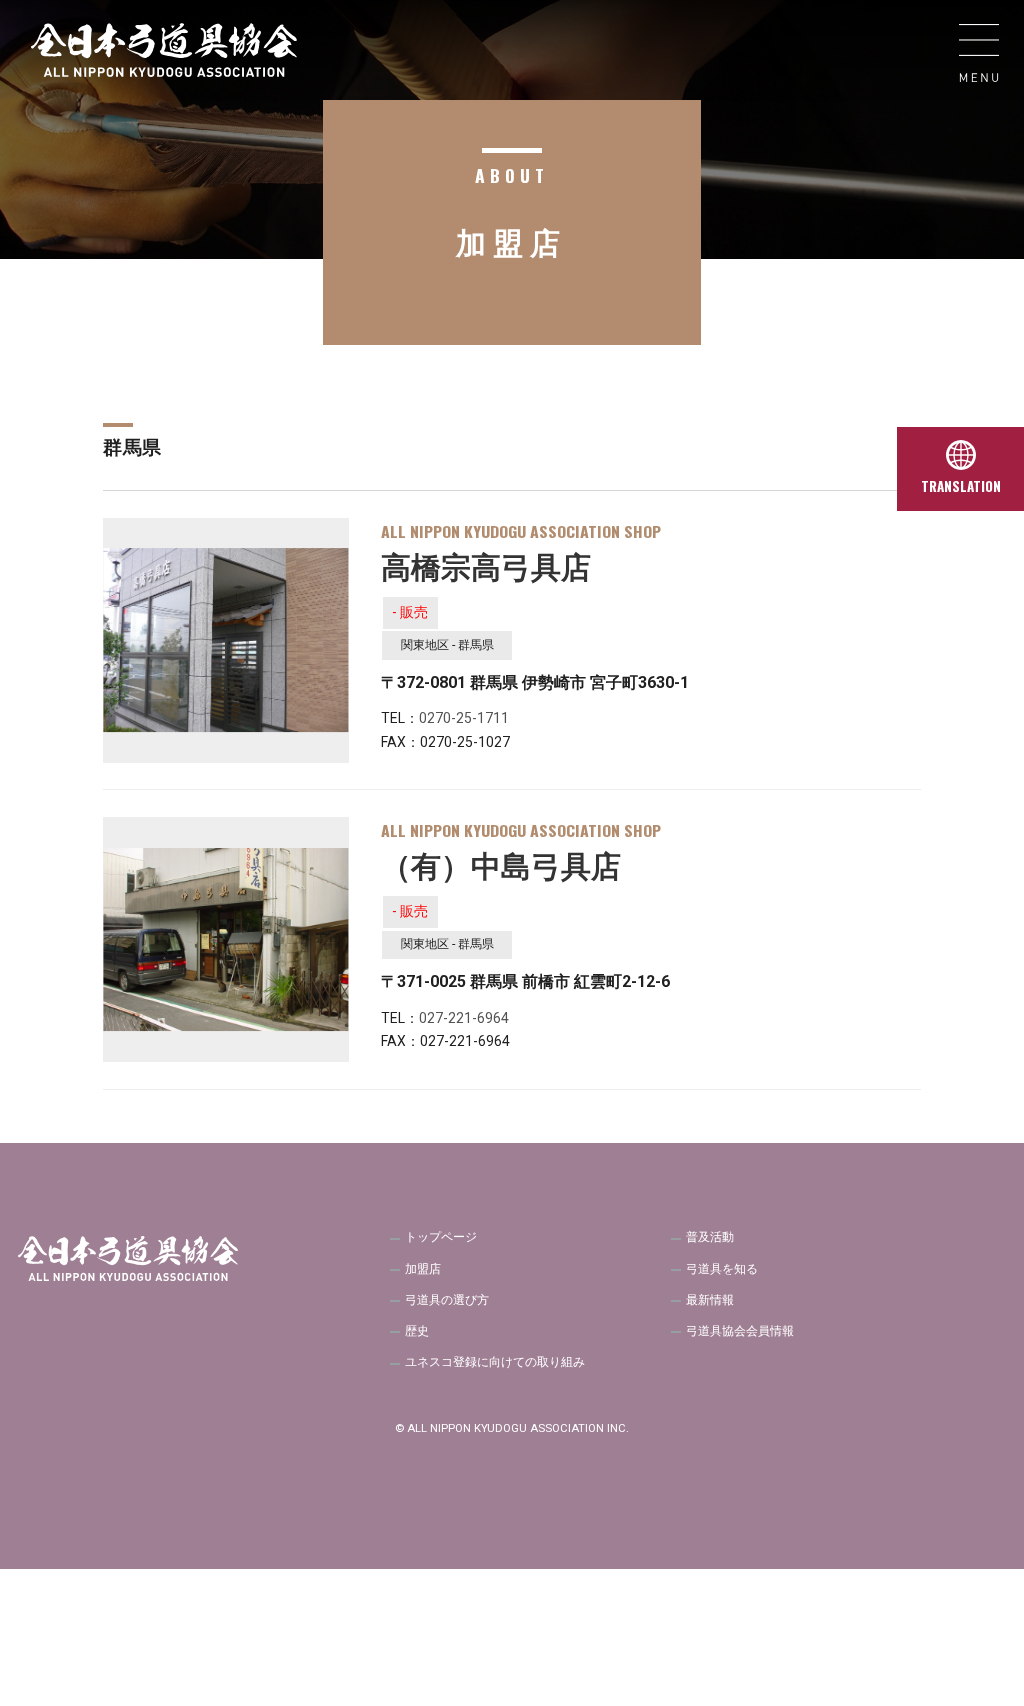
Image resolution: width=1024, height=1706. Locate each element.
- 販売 (410, 612)
